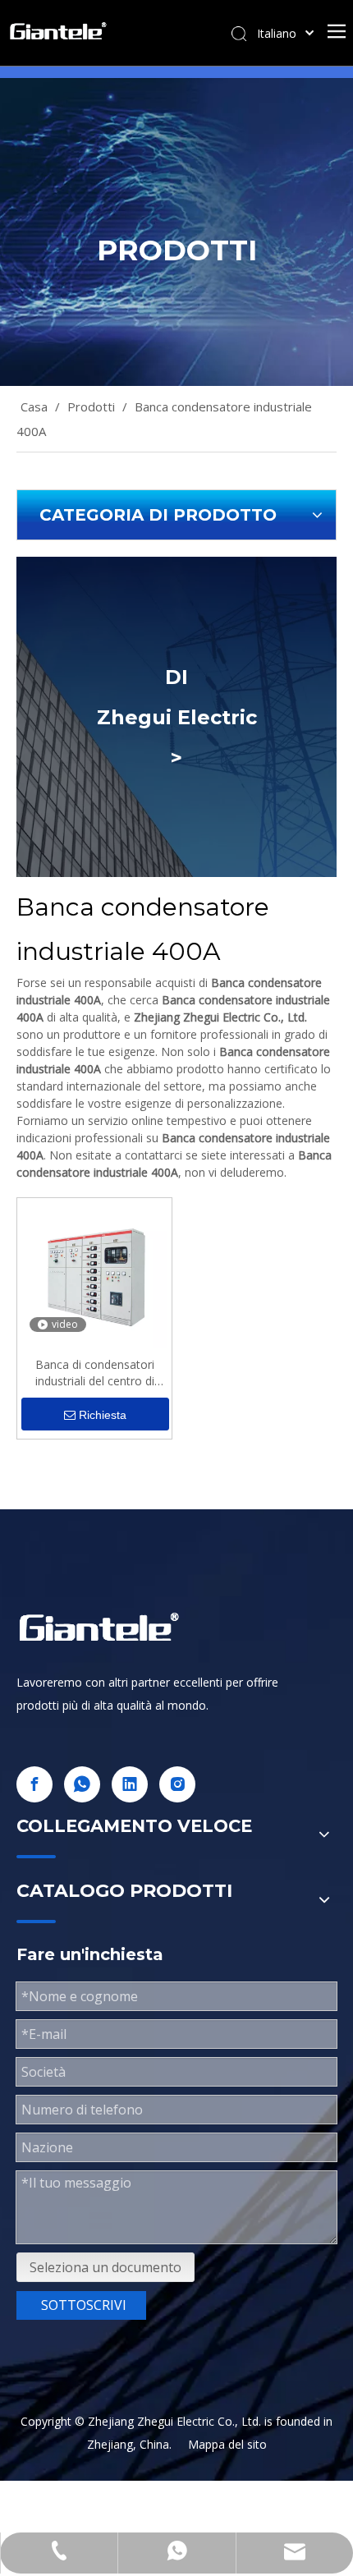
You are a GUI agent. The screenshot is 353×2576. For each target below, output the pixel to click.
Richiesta (103, 1415)
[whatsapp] (82, 1784)
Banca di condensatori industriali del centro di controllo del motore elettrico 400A (95, 1373)
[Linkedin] (130, 1784)
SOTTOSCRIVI (84, 2305)
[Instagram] (177, 1784)
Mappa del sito (227, 2444)
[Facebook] (34, 1784)
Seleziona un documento (105, 2267)
